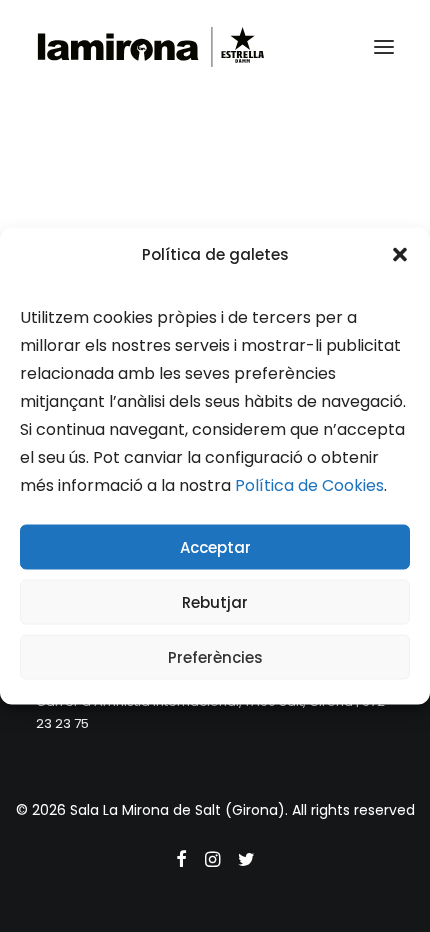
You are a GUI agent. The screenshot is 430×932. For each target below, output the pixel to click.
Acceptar (215, 546)
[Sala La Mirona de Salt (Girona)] (151, 47)
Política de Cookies (309, 485)
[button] (400, 254)
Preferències (215, 656)
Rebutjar (215, 601)
